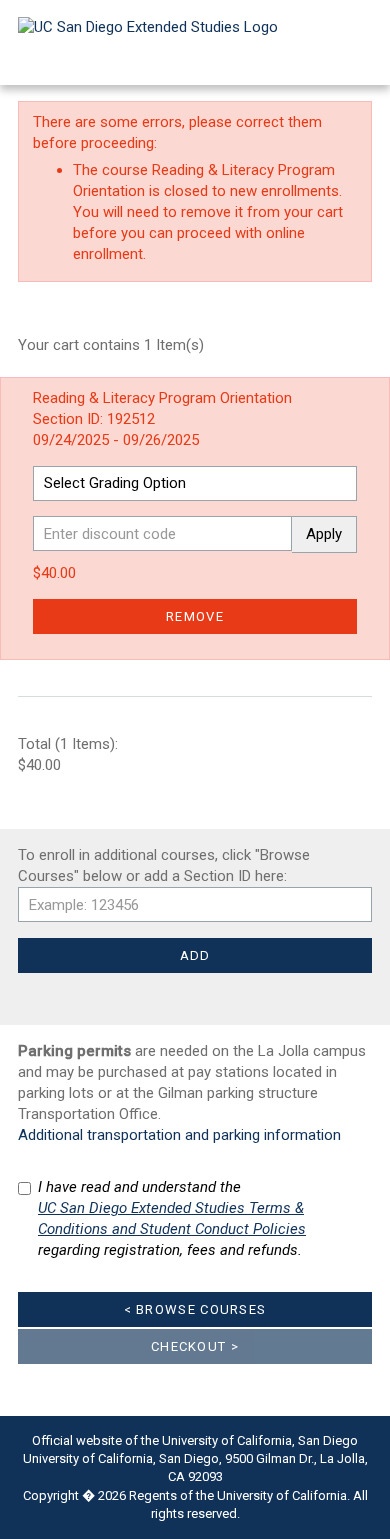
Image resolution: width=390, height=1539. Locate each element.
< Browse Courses (195, 1309)
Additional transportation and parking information (179, 1135)
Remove (195, 616)
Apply (324, 534)
